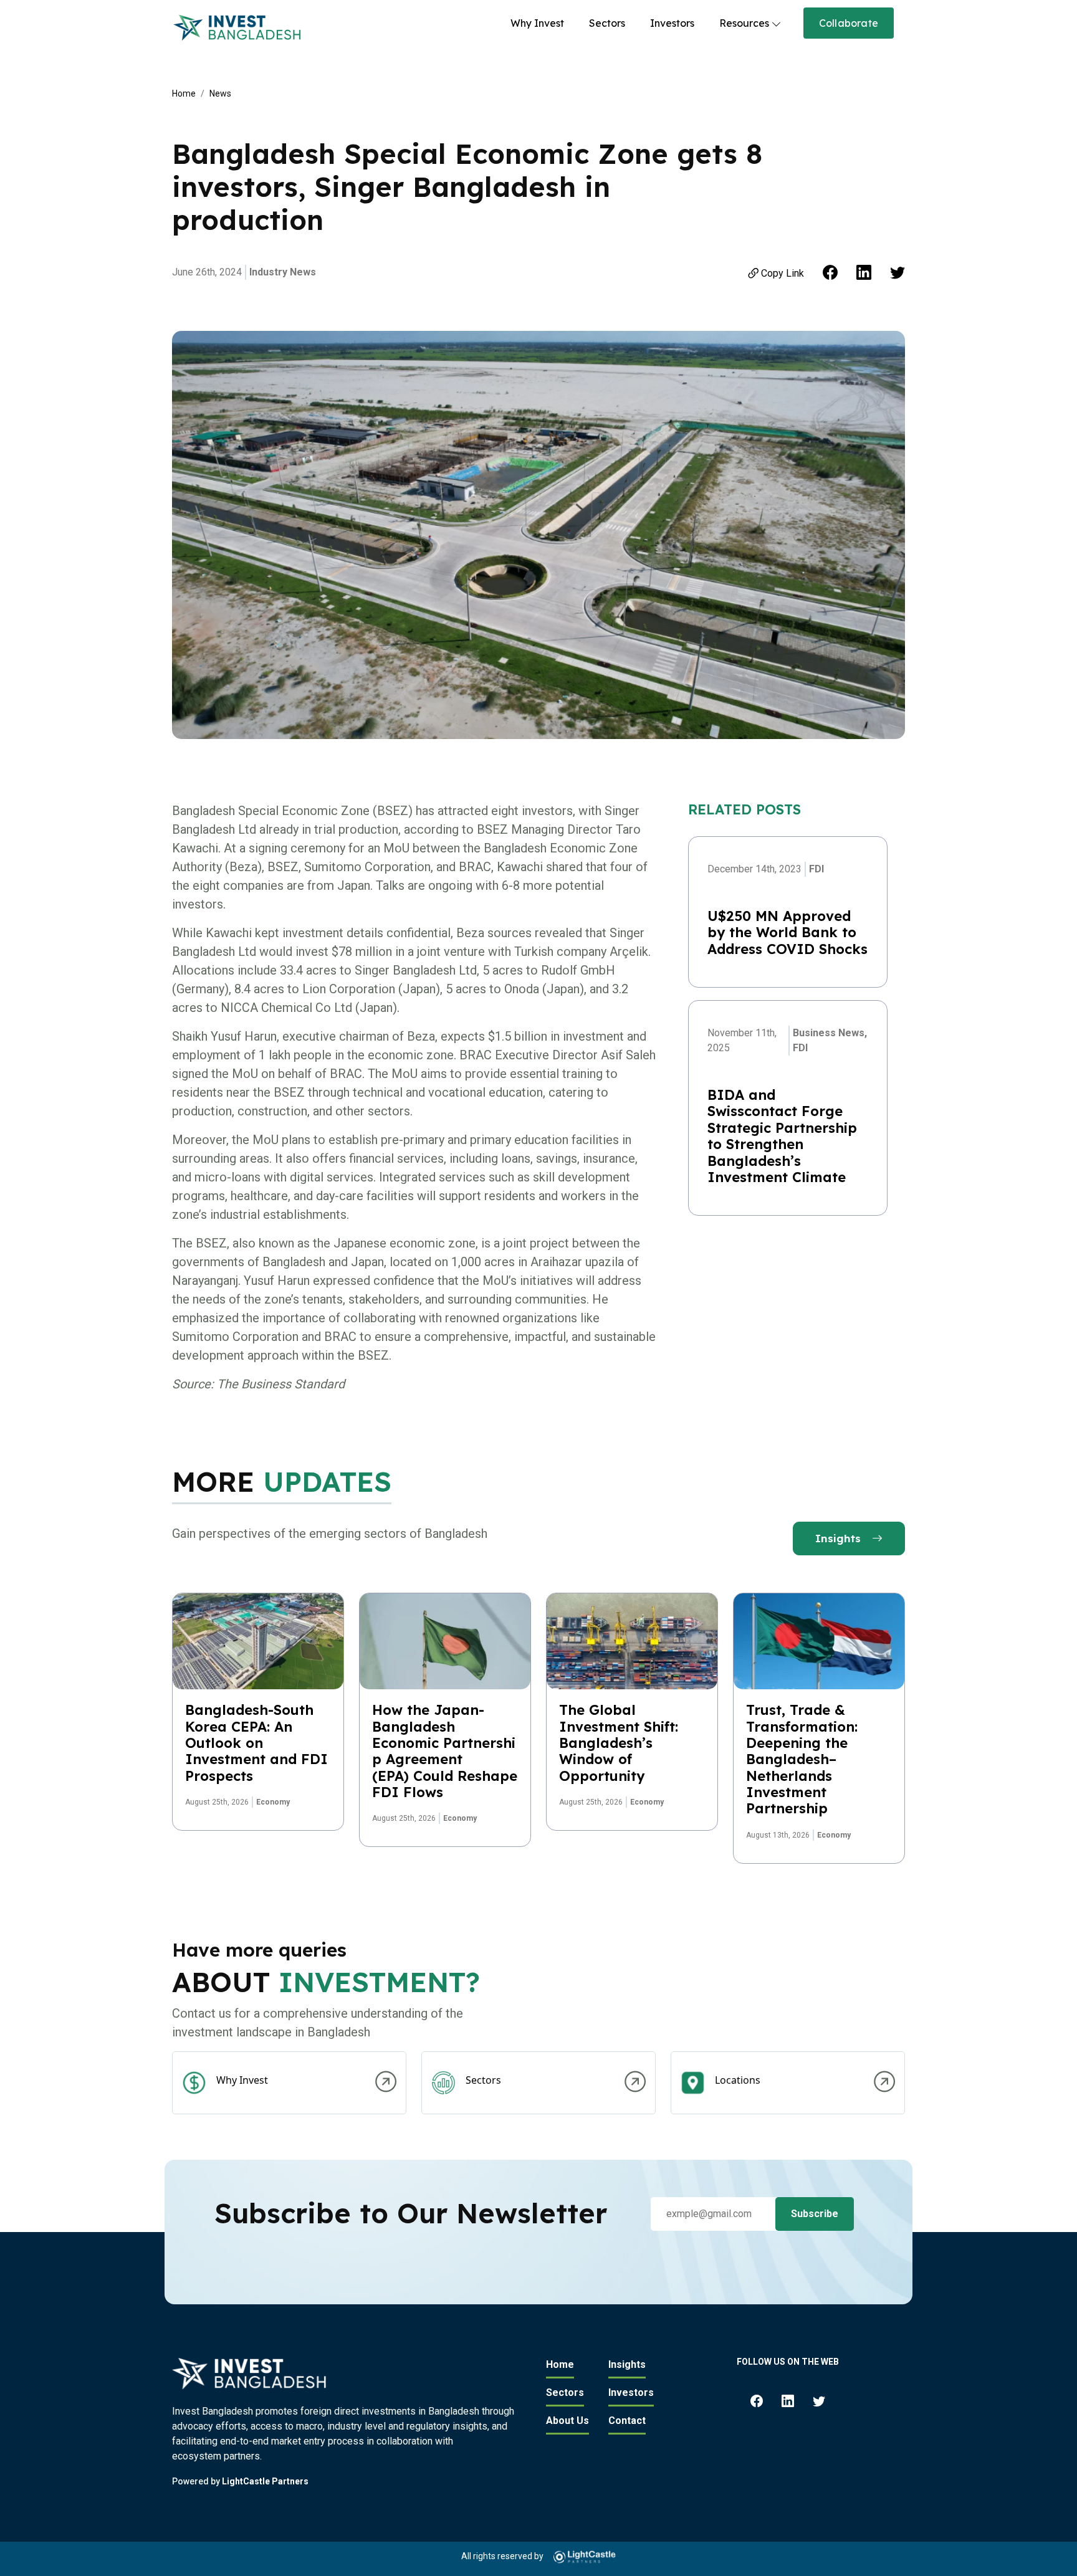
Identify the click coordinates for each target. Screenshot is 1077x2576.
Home (184, 93)
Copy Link (783, 273)
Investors (672, 23)
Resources (744, 23)
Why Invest (537, 23)
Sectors (607, 23)
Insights (840, 1538)
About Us (567, 2421)
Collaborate (849, 23)
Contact (627, 2421)
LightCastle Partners (265, 2481)
